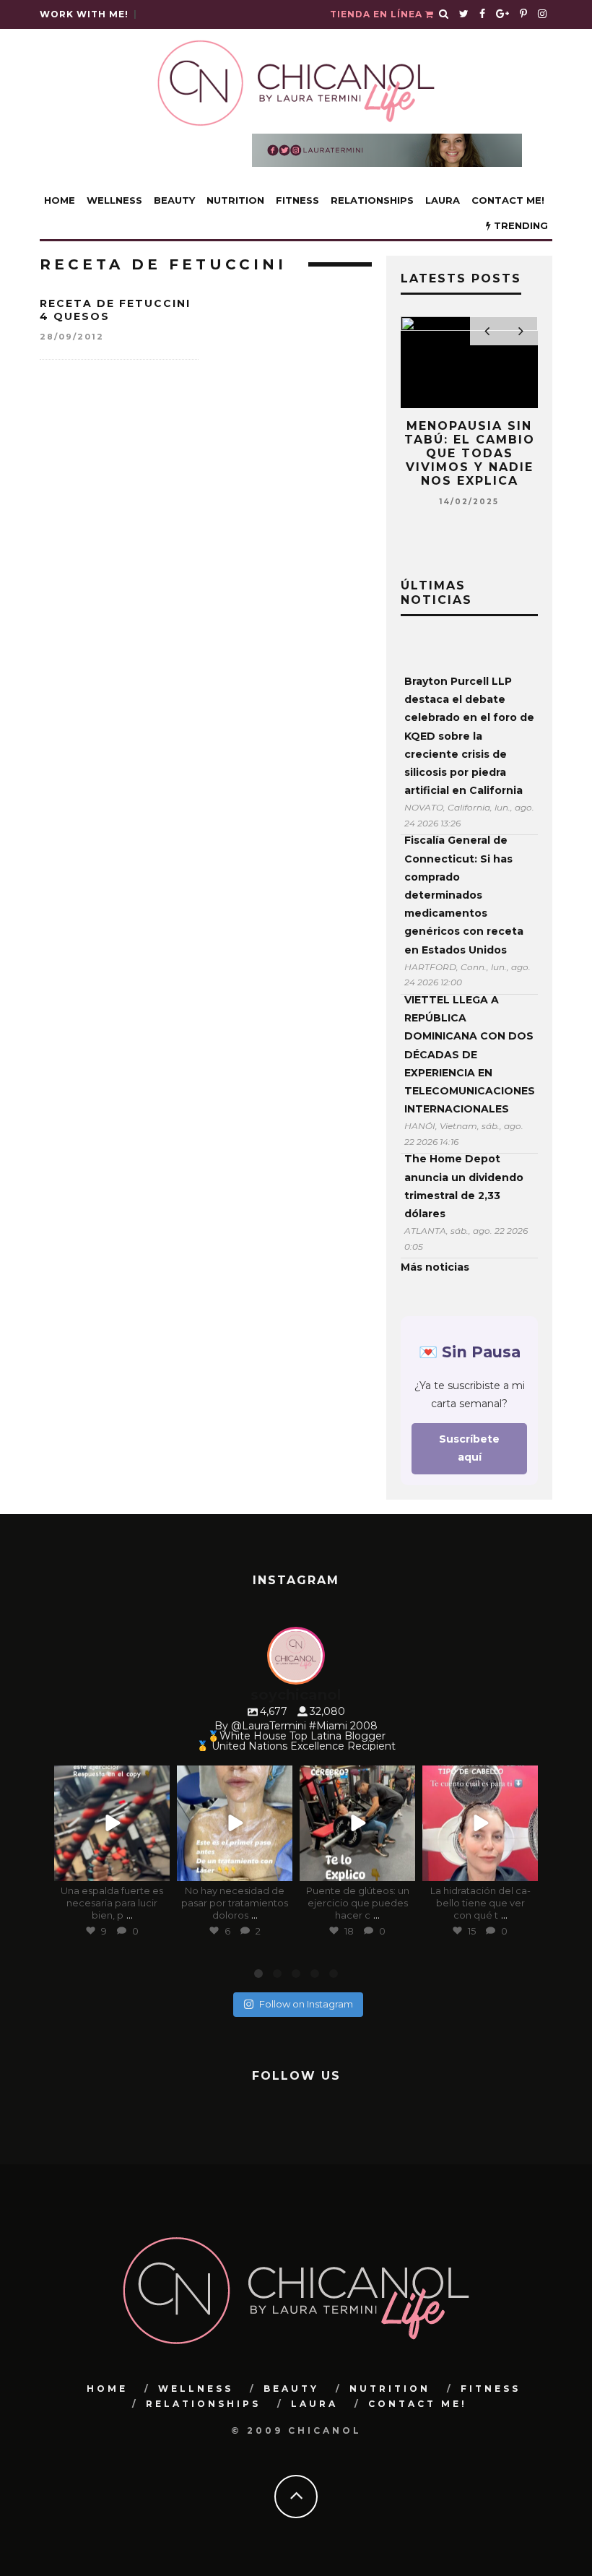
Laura (443, 200)
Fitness (297, 200)
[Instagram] (156, 1868)
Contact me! (508, 200)
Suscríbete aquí (469, 1448)
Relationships (372, 200)
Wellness (114, 200)
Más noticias (435, 1267)
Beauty (174, 200)
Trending (519, 225)
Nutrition (235, 200)
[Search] (444, 14)
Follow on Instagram (306, 2004)
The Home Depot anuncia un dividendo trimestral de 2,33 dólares (464, 1186)
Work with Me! (84, 14)
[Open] (112, 1823)
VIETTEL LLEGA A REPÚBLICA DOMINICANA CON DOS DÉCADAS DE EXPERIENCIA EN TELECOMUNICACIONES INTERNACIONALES (469, 1054)
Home (60, 200)
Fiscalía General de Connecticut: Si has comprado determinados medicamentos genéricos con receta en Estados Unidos (464, 895)
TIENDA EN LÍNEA (378, 14)
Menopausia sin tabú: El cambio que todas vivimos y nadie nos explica (470, 454)
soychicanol (111, 1778)
